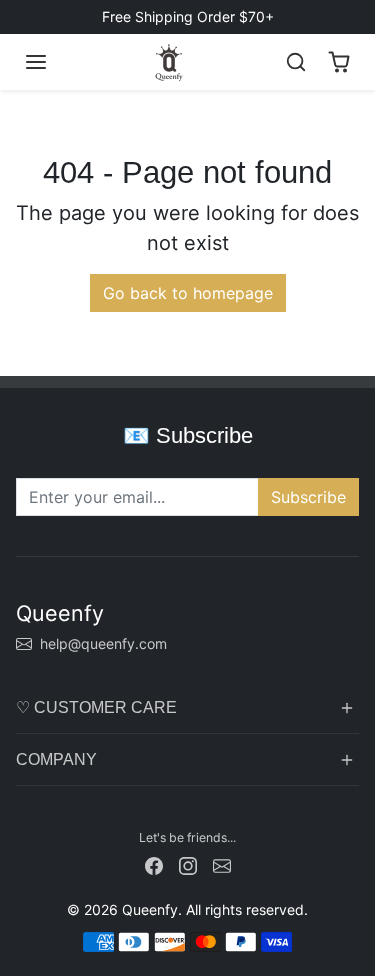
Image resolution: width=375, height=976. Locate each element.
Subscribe (308, 497)
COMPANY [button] (56, 759)
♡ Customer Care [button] (96, 707)
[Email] (222, 864)
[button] (36, 62)
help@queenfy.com (103, 643)
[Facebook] (154, 864)
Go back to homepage (188, 293)
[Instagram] (188, 864)
